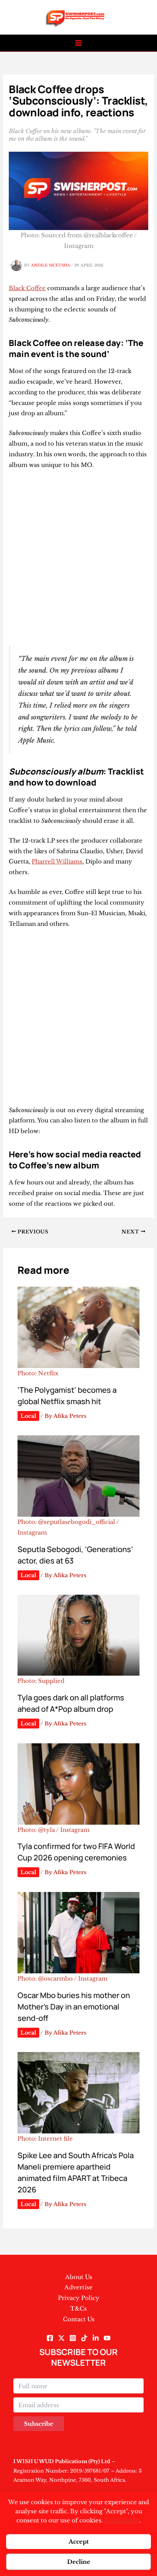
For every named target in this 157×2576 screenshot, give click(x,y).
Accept (79, 2542)
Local (28, 1416)
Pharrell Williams (57, 861)
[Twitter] (61, 2338)
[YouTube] (107, 2338)
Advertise (78, 2287)
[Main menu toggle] (79, 43)
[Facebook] (50, 2338)
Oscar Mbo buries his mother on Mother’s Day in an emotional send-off (74, 2007)
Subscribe (39, 2424)
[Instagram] (73, 2338)
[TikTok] (84, 2338)
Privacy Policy (79, 2298)
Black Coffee (27, 288)
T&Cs (78, 2309)
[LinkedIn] (96, 2338)
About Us (79, 2277)
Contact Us (79, 2319)
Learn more (122, 2520)
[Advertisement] (78, 558)
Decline (79, 2562)
